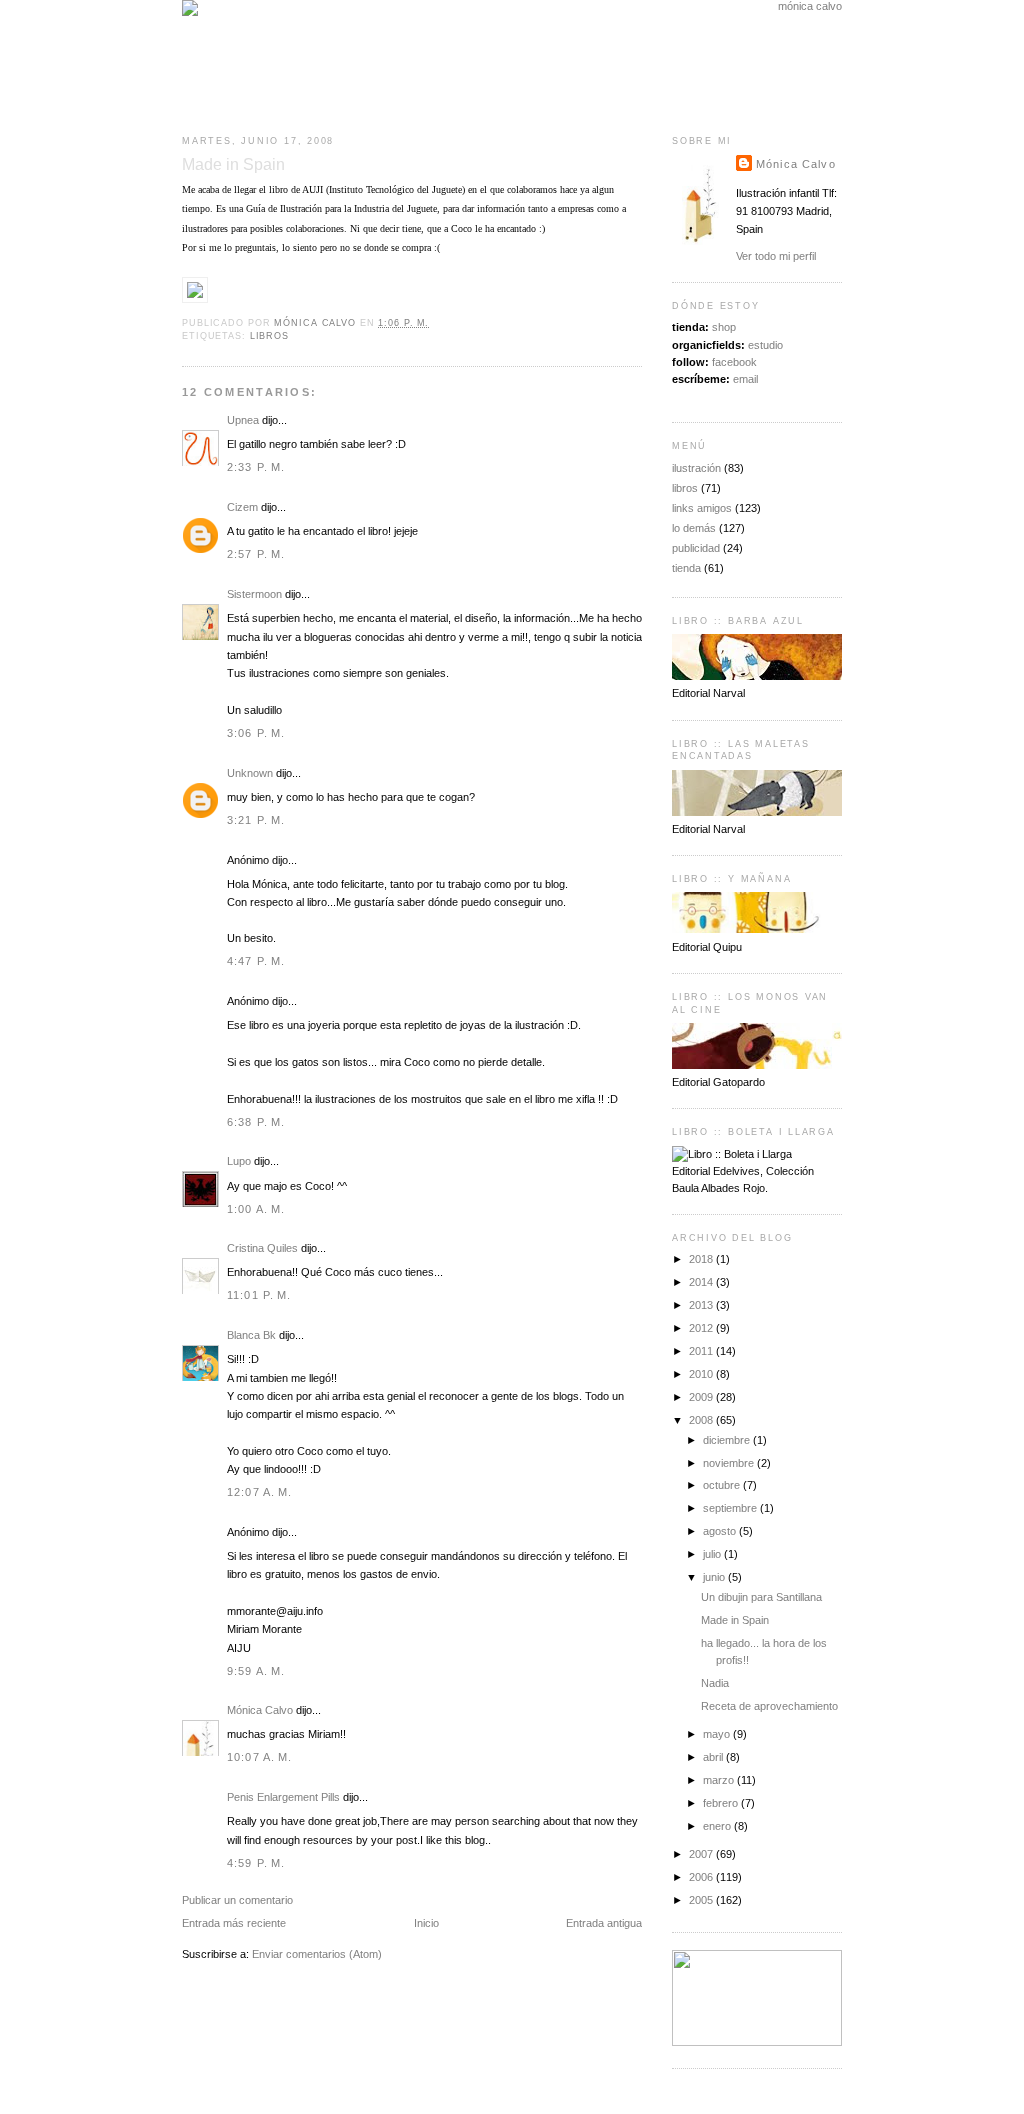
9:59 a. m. (256, 1671)
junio (715, 1577)
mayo (718, 1734)
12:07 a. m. (260, 1492)
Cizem (242, 507)
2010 (702, 1374)
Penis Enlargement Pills (283, 1797)
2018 (702, 1259)
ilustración (696, 468)
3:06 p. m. (256, 733)
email (745, 379)
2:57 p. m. (256, 554)
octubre (723, 1485)
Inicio (426, 1923)
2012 (702, 1328)
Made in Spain (735, 1620)
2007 (702, 1854)
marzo (720, 1780)
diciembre (728, 1440)
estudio (765, 345)
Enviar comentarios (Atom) (317, 1954)
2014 (702, 1282)
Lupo (239, 1161)
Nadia (715, 1683)
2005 (702, 1900)
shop (724, 327)
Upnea (243, 420)
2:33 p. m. (256, 467)
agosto (721, 1531)
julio (713, 1554)
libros (269, 336)
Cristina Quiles (262, 1248)
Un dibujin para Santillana (761, 1597)
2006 (702, 1877)
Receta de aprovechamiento (769, 1706)
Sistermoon (254, 594)
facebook (734, 362)
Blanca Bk (251, 1335)
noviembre (730, 1463)
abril (714, 1757)
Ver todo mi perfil (776, 256)
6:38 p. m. (256, 1122)
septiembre (731, 1508)
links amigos (702, 508)
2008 (702, 1420)
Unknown (250, 773)
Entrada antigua (604, 1923)
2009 (702, 1397)
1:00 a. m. (256, 1209)
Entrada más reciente (234, 1923)
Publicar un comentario (237, 1900)
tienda (686, 568)
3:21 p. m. (256, 820)
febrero (722, 1803)
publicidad (696, 548)
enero (718, 1826)
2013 (702, 1305)
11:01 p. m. (259, 1295)
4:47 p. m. (256, 961)
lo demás (694, 528)
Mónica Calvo (260, 1710)
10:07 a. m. (260, 1757)
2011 (702, 1351)
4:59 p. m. (256, 1863)
